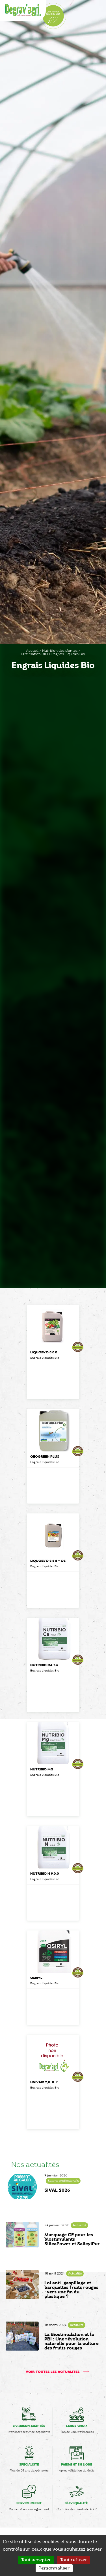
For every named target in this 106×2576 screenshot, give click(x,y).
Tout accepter (36, 2560)
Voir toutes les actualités (53, 2372)
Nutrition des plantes (60, 651)
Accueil (32, 651)
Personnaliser (54, 2568)
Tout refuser (74, 2560)
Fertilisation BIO (34, 654)
